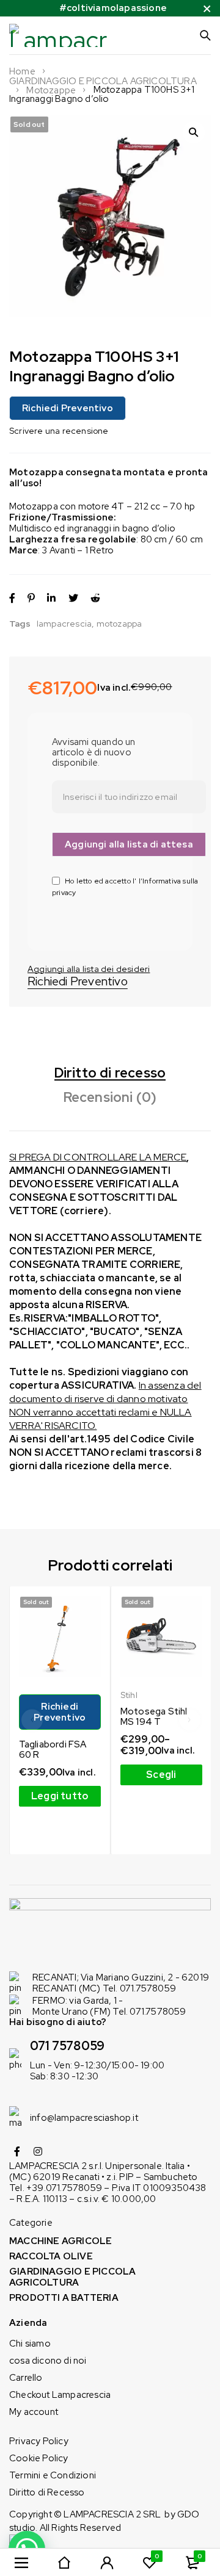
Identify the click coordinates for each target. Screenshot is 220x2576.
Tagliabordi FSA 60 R (53, 1750)
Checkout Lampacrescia (60, 2395)
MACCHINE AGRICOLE (61, 2241)
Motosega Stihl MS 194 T (154, 1717)
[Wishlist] (89, 969)
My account (34, 2412)
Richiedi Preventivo (68, 408)
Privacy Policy (39, 2441)
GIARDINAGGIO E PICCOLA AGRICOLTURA (103, 81)
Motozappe (51, 90)
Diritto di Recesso (47, 2492)
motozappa (119, 624)
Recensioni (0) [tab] (110, 1098)
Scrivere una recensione (59, 431)
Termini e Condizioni (53, 2475)
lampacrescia (64, 624)
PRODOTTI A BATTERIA (64, 2298)
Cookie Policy (39, 2458)
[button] (194, 132)
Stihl (129, 1695)
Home (22, 71)
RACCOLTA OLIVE (51, 2256)
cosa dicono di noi (48, 2361)
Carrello (26, 2378)
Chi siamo (30, 2344)
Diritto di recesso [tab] (110, 1073)
